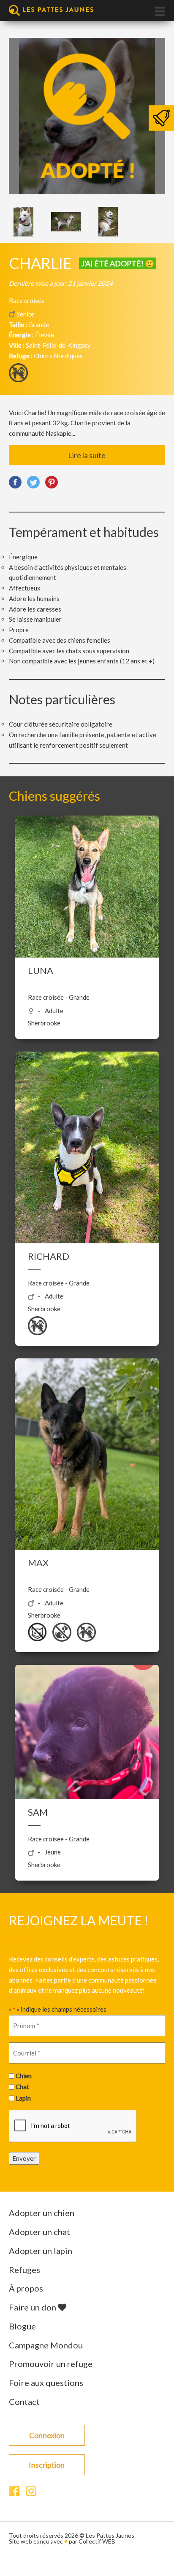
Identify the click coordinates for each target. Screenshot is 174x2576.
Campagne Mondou (46, 2345)
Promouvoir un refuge (51, 2364)
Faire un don (33, 2307)
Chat (22, 2087)
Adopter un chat (39, 2232)
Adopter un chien (42, 2213)
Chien (24, 2076)
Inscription (47, 2465)
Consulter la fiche (87, 905)
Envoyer (24, 2158)
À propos (26, 2288)
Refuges (24, 2270)
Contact (24, 2402)
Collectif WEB (97, 2541)
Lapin (23, 2098)
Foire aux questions (46, 2383)
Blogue (22, 2326)
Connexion (47, 2435)
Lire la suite (87, 455)
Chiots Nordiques (58, 356)
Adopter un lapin (41, 2251)
